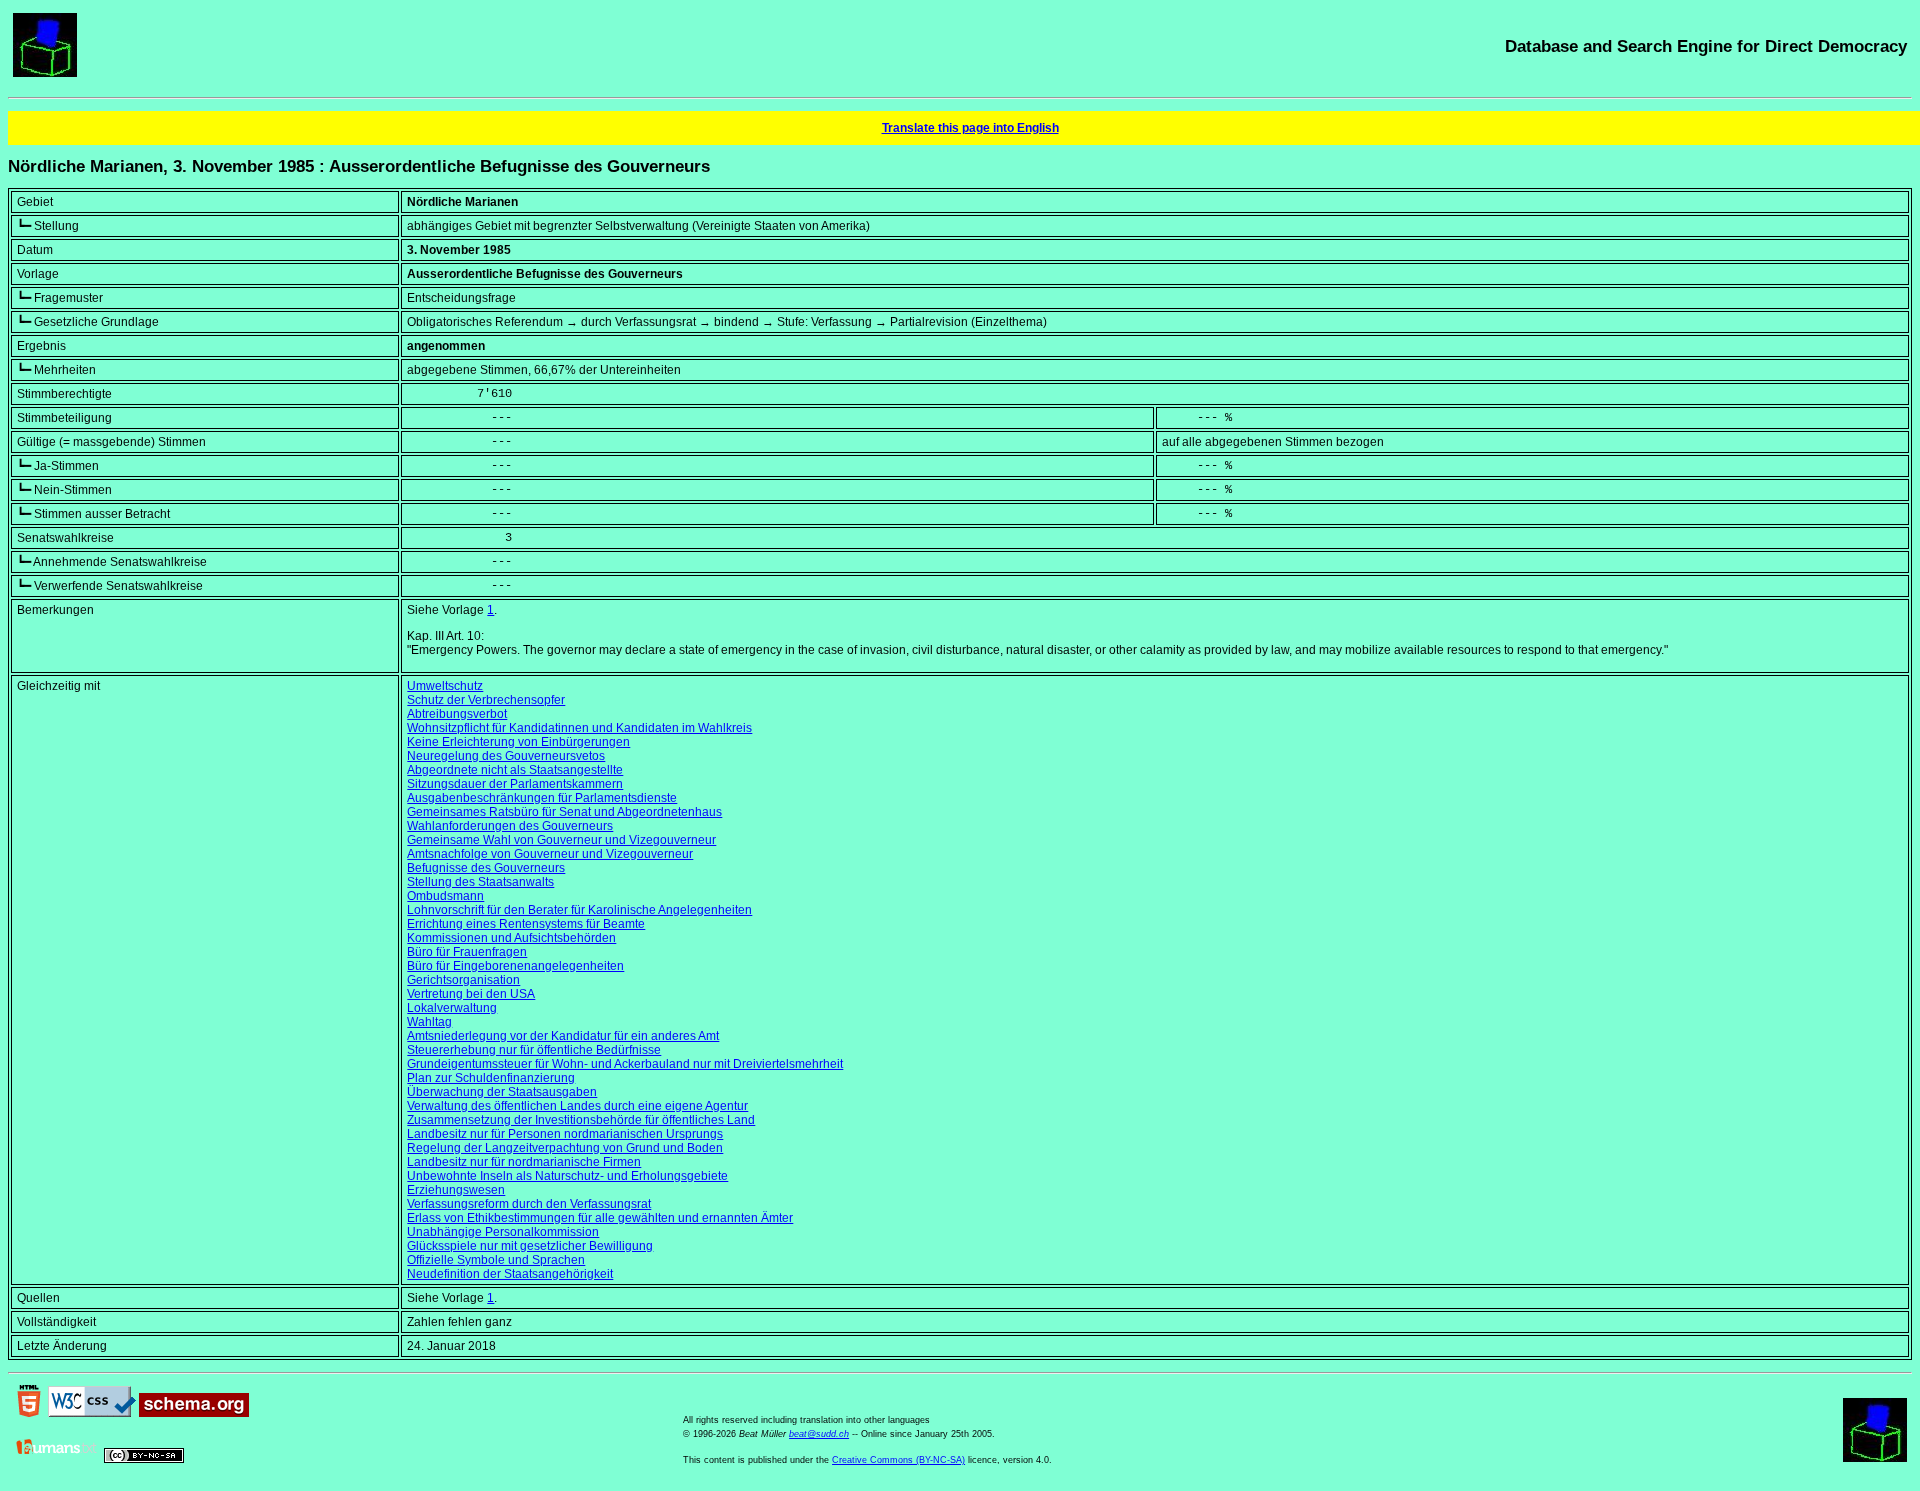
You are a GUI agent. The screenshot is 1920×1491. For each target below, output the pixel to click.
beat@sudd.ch (819, 1434)
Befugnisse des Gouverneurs (486, 868)
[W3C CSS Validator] (92, 1413)
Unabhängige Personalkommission (503, 1232)
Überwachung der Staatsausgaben (502, 1092)
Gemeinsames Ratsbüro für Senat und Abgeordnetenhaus (564, 812)
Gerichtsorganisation (463, 980)
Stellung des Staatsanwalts (480, 882)
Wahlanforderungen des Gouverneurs (510, 826)
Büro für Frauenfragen (467, 952)
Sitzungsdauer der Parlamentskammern (515, 784)
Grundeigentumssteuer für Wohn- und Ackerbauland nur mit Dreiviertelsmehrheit (625, 1064)
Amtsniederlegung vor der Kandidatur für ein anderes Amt (563, 1036)
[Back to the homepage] (45, 73)
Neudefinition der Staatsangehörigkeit (510, 1274)
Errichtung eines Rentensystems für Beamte (526, 924)
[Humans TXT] (57, 1459)
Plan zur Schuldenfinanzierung (491, 1078)
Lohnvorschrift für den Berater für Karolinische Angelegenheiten (579, 910)
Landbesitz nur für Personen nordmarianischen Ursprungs (565, 1134)
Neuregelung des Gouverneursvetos (506, 756)
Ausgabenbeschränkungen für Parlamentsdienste (542, 798)
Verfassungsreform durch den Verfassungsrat (529, 1204)
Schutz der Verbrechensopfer (486, 700)
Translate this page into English (970, 128)
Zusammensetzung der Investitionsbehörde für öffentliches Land (581, 1120)
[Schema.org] (194, 1413)
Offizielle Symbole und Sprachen (496, 1260)
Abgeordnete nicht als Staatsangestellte (515, 770)
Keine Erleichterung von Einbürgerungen (518, 742)
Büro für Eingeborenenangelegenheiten (515, 966)
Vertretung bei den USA (471, 994)
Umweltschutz (445, 686)
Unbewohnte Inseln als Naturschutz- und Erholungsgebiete (567, 1176)
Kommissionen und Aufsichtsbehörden (511, 938)
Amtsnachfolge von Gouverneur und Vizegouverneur (550, 854)
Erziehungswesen (456, 1190)
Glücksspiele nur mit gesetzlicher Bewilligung (530, 1246)
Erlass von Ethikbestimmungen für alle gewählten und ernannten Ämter (600, 1218)
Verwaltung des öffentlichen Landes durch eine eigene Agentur (577, 1106)
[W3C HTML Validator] (29, 1413)
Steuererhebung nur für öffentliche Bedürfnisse (534, 1050)
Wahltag (429, 1022)
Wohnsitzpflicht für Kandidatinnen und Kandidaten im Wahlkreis (579, 728)
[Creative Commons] (144, 1459)
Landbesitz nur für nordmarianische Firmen (524, 1162)
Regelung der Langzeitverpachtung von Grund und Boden (565, 1148)
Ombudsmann (445, 896)
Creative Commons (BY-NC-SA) (898, 1460)
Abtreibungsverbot (457, 714)
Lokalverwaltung (452, 1008)
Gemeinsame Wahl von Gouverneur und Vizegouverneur (561, 840)
